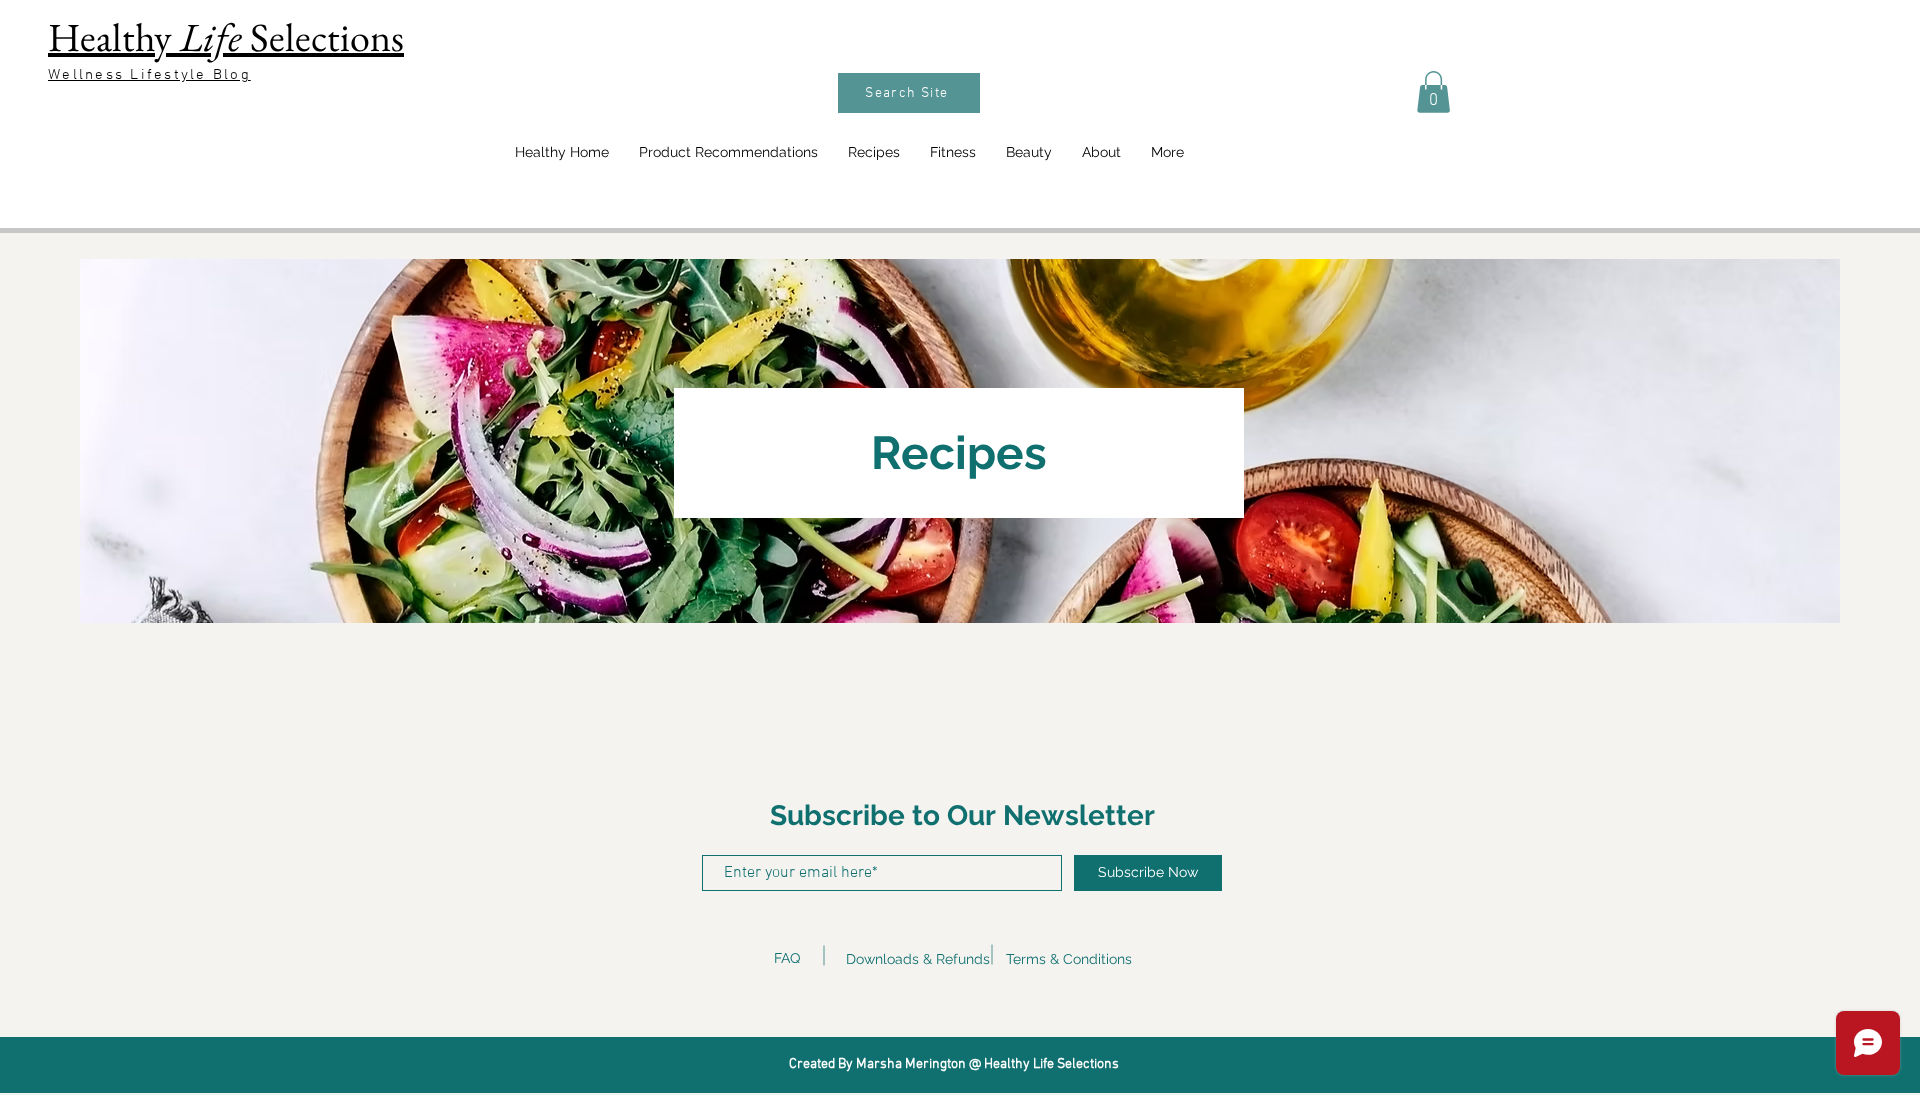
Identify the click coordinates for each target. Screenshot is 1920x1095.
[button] (1433, 92)
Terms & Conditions (1069, 959)
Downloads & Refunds (918, 959)
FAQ (787, 958)
